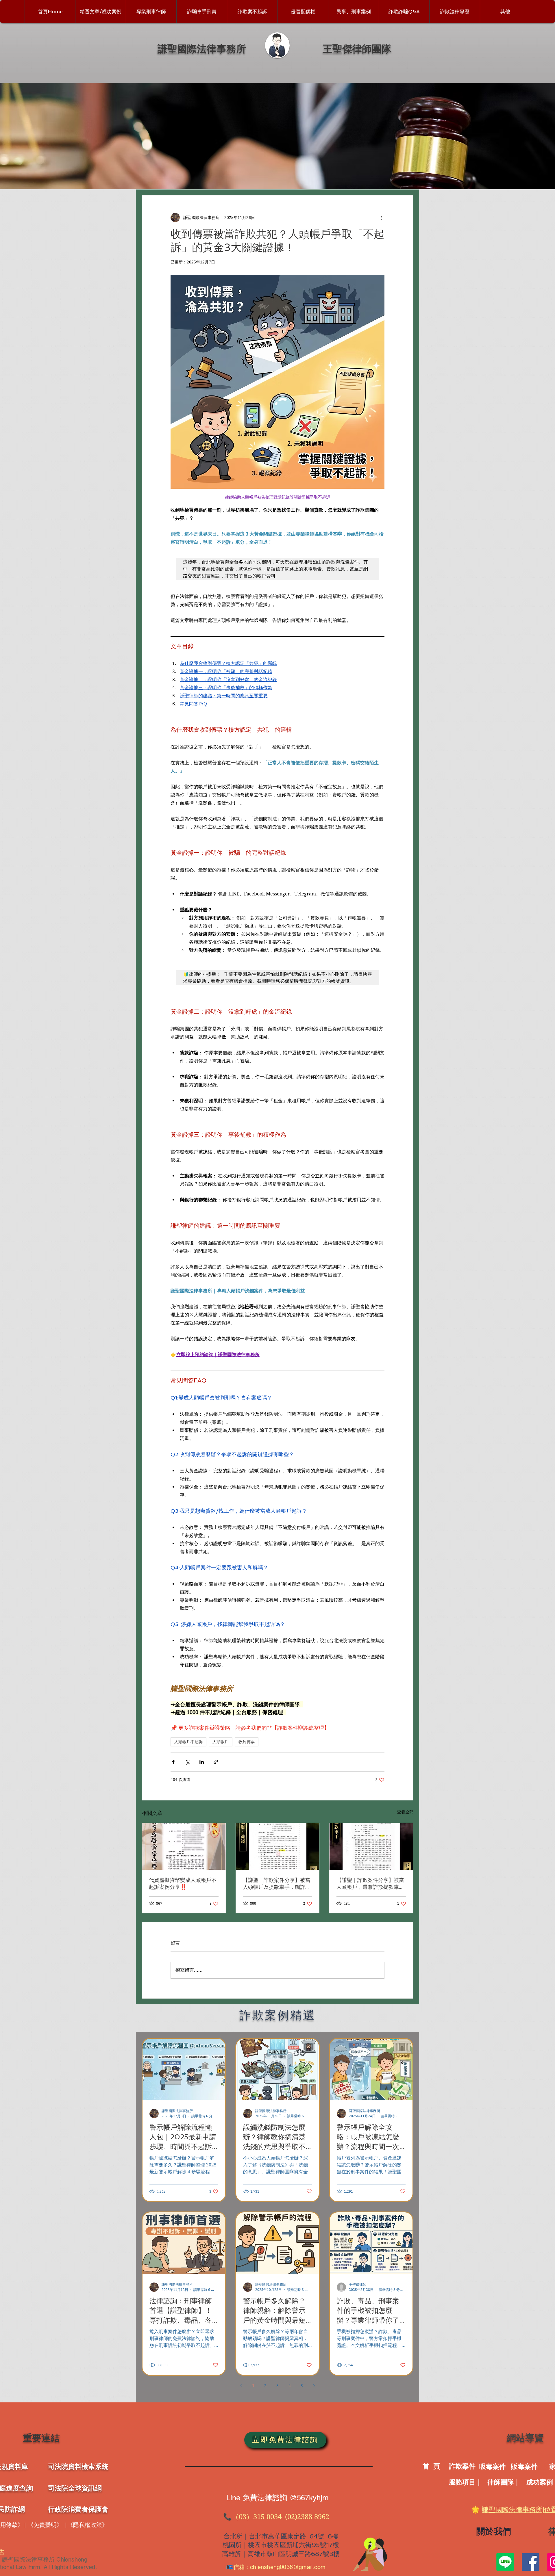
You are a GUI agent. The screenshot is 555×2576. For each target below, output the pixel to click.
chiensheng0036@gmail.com (288, 2567)
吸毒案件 (493, 2466)
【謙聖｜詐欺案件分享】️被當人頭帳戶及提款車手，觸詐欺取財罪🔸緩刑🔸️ (277, 1884)
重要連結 (41, 2438)
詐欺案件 (462, 2466)
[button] (353, 12)
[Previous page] (241, 2386)
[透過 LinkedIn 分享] (202, 1762)
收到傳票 (247, 1742)
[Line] (505, 2562)
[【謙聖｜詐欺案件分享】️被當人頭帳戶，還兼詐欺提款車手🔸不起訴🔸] (371, 1846)
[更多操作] (381, 218)
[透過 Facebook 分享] (173, 1762)
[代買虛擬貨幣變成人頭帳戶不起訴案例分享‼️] (184, 1846)
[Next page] (314, 2386)
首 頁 (431, 2466)
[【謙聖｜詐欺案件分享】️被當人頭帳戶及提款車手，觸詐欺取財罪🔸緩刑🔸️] (278, 1846)
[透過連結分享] (216, 1762)
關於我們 (494, 2531)
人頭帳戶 (221, 1742)
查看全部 (405, 1812)
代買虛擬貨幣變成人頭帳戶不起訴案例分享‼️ (183, 1883)
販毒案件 (524, 2466)
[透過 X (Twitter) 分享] (187, 1762)
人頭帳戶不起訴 (188, 1742)
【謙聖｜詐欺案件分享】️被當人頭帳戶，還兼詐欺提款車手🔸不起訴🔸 (370, 1884)
